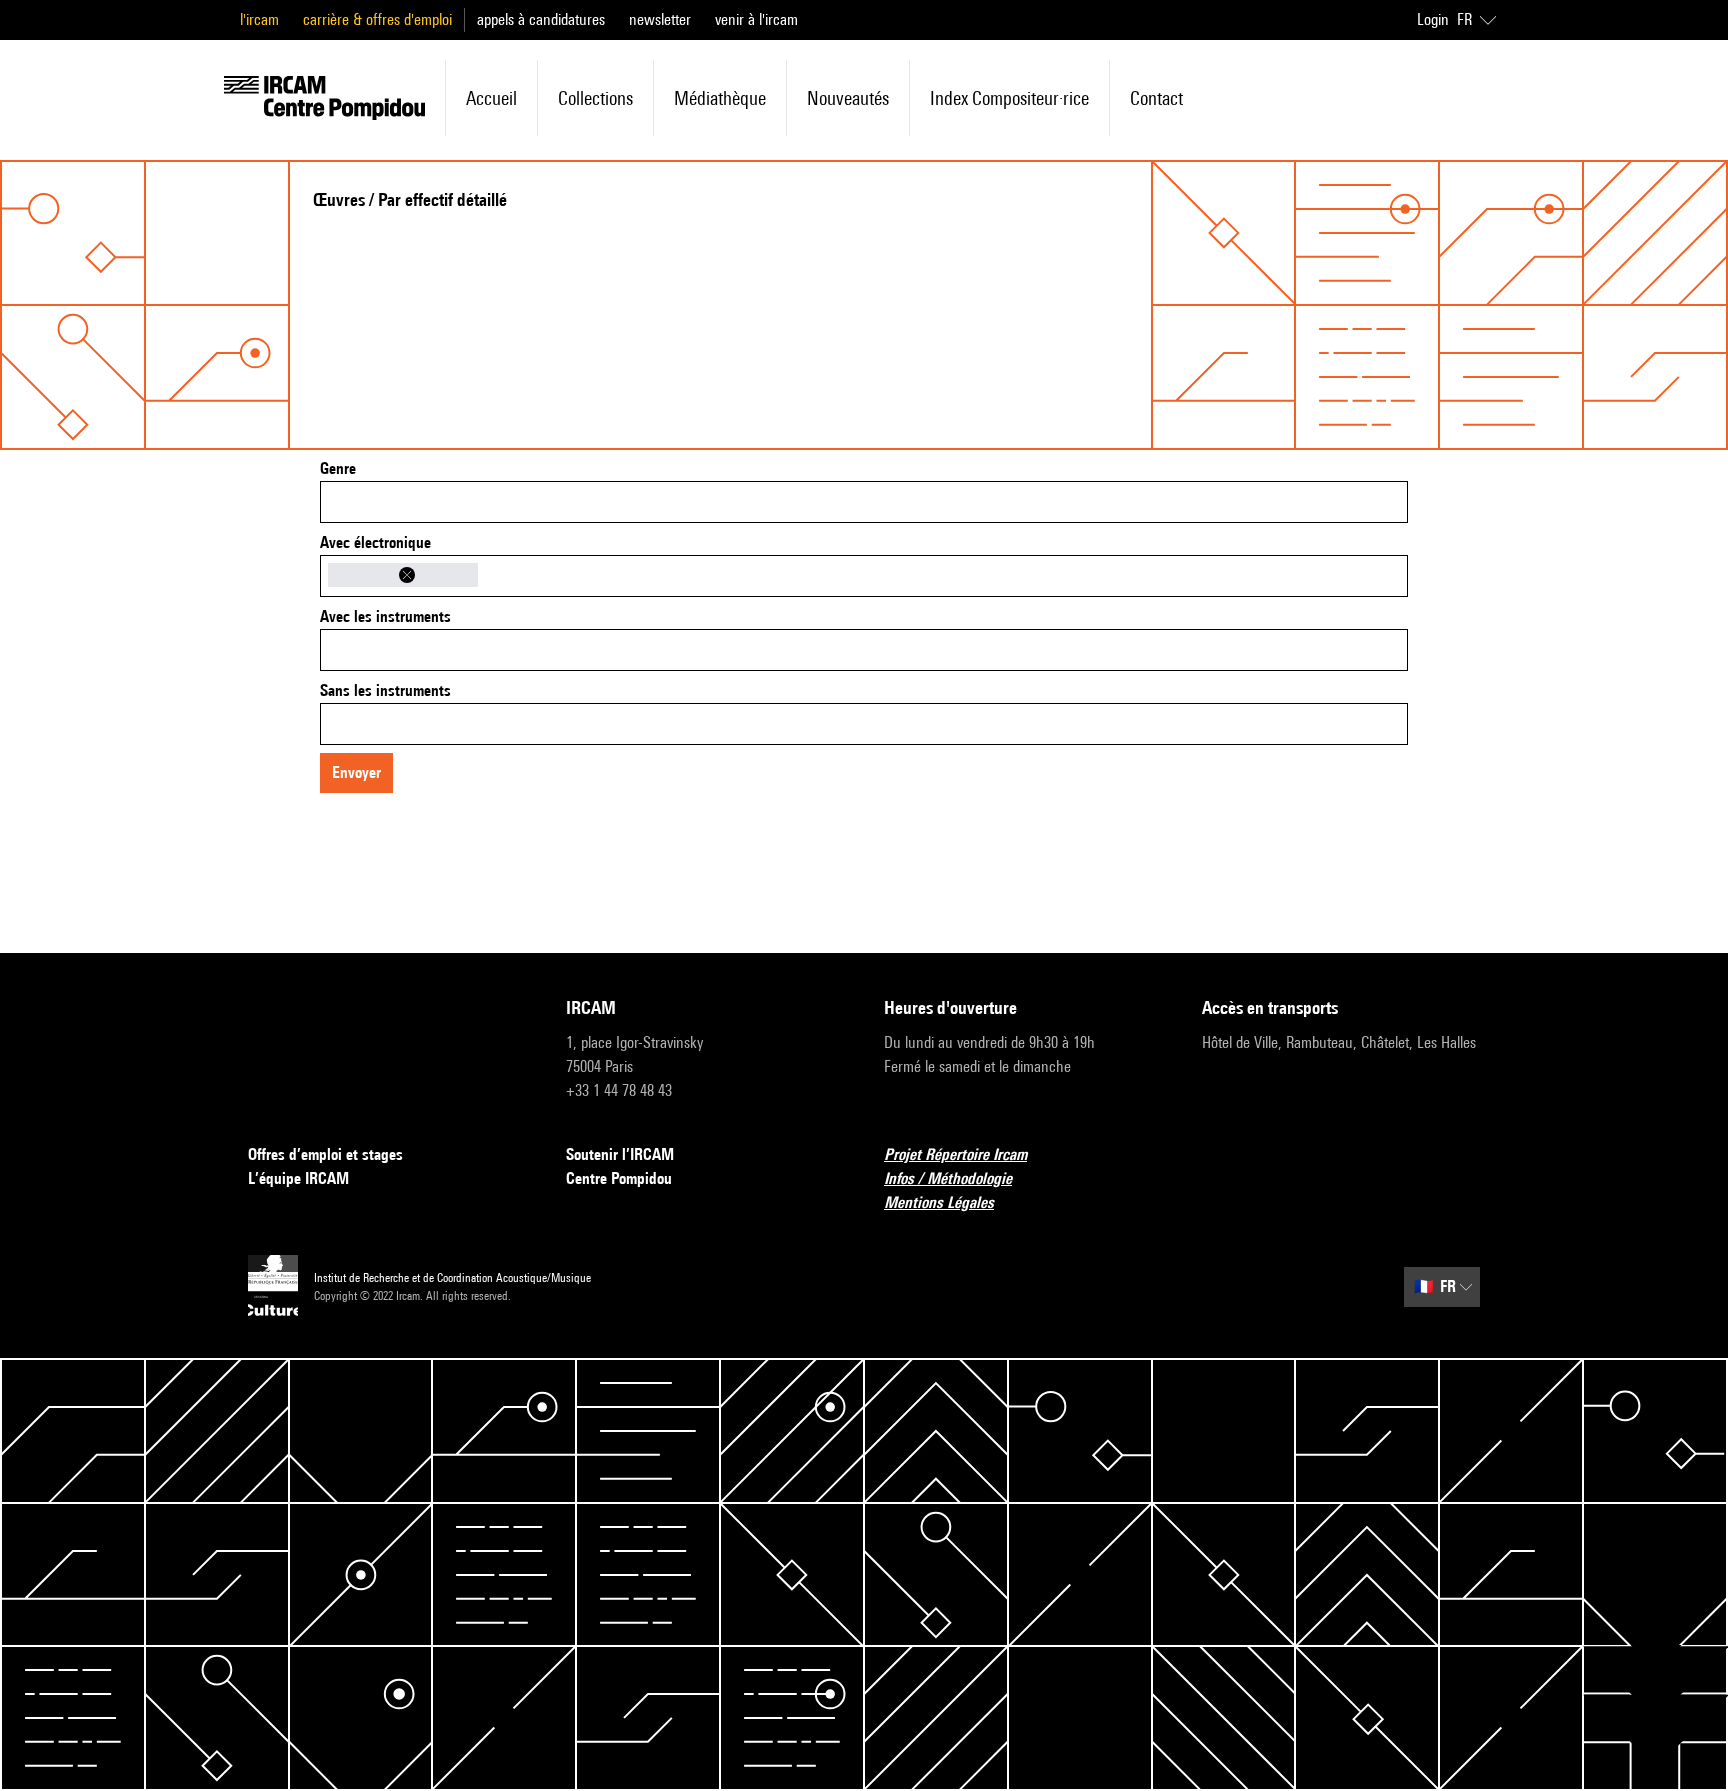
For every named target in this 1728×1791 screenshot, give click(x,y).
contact (1156, 98)
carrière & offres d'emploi (377, 19)
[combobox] (864, 502)
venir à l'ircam (756, 19)
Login (1433, 19)
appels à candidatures (541, 19)
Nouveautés (848, 98)
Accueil (491, 98)
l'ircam (259, 19)
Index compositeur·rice (1009, 98)
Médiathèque (720, 98)
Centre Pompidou (619, 1178)
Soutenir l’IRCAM (620, 1154)
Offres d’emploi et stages (325, 1154)
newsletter (660, 19)
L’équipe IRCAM (298, 1178)
